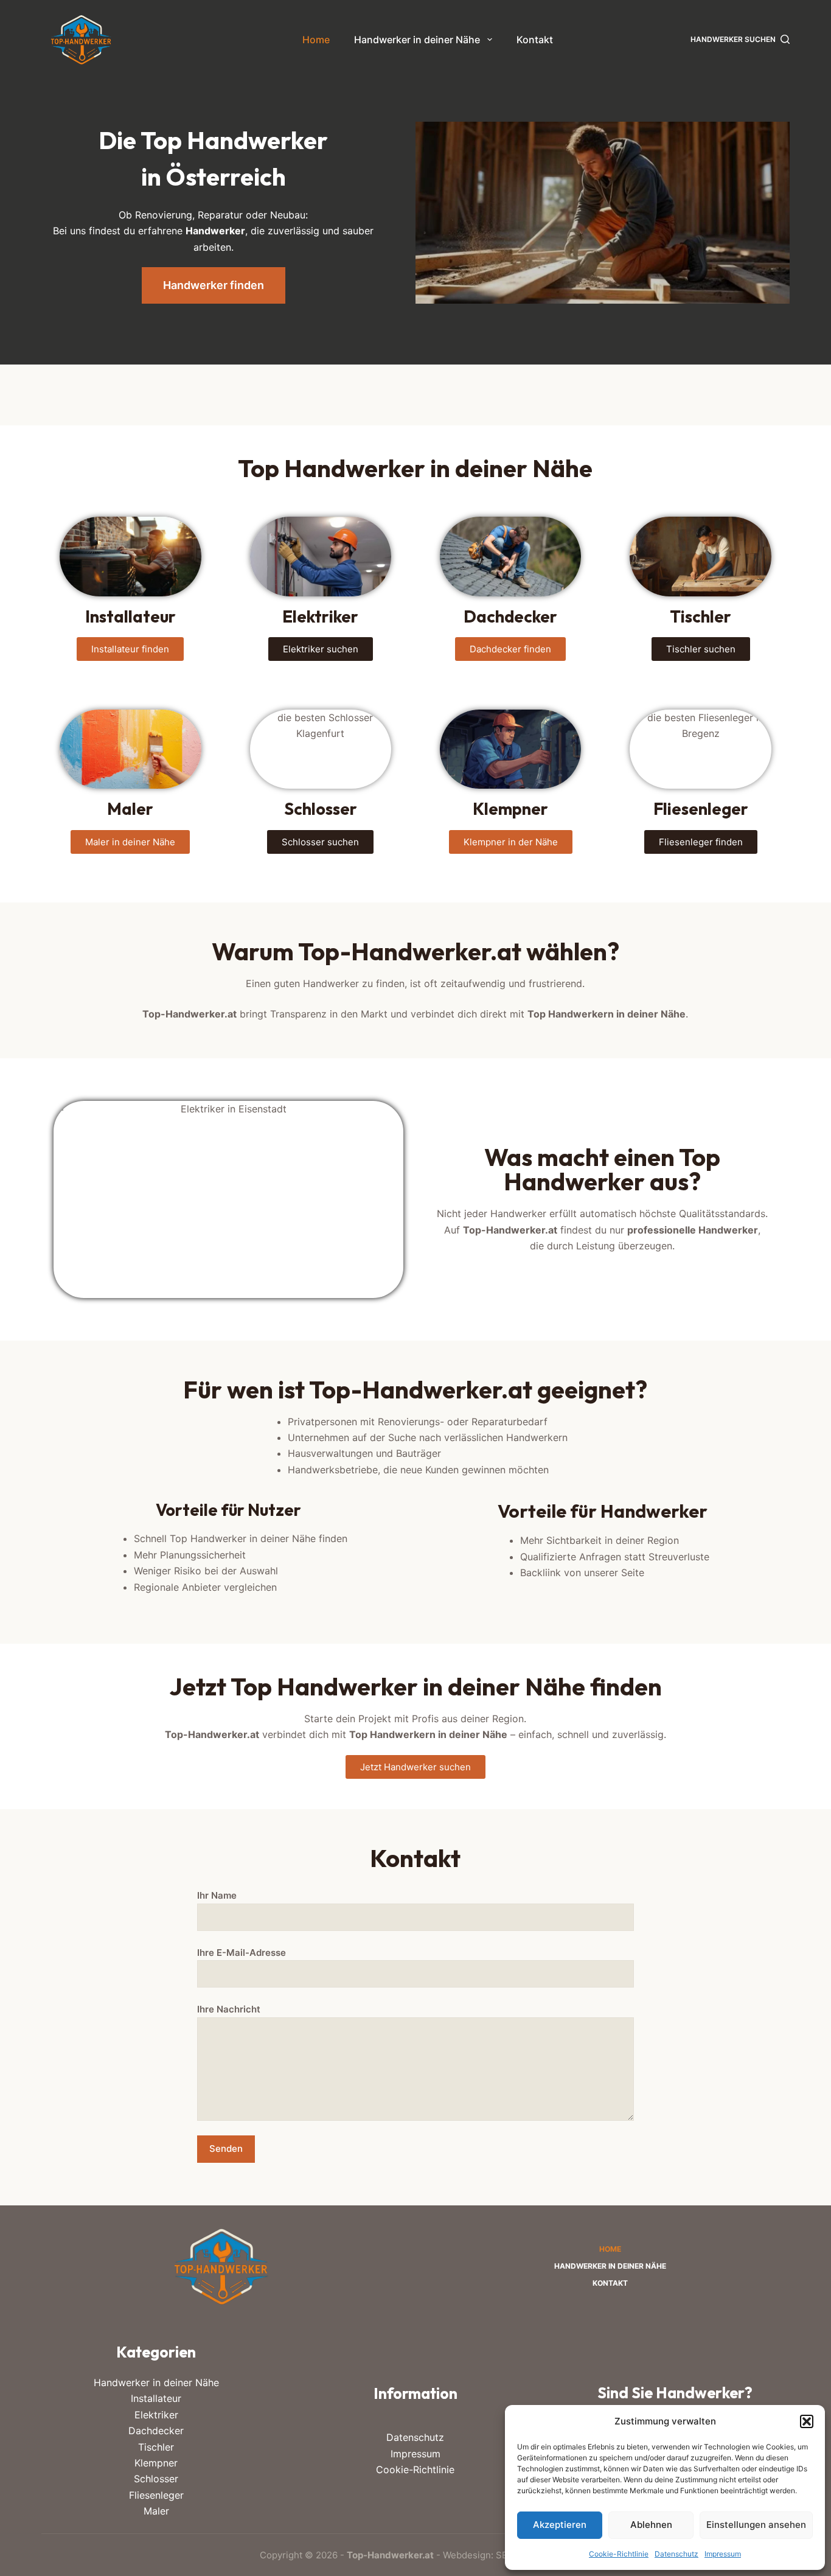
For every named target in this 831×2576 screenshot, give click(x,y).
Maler (156, 2511)
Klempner (156, 2463)
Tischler (156, 2447)
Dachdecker (156, 2431)
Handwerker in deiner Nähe (417, 40)
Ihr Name (217, 1895)
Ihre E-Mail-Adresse (242, 1953)
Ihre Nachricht (229, 2009)
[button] (807, 2421)
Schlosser (156, 2479)
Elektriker (156, 2415)
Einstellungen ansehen (756, 2525)
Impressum (723, 2554)
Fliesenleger (156, 2495)
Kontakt (535, 40)
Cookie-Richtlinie (619, 2554)
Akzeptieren (560, 2525)
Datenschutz (676, 2554)
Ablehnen (651, 2525)
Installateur (156, 2398)
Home (316, 40)
